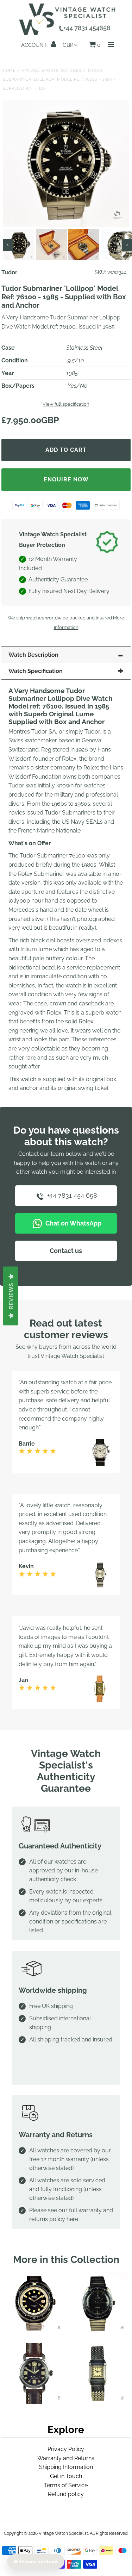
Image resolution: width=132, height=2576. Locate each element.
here (72, 2219)
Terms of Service (66, 2485)
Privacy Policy (66, 2449)
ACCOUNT (35, 45)
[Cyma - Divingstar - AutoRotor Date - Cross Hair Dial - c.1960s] (98, 2331)
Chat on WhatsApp (73, 1223)
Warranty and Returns (66, 2458)
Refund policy (66, 2494)
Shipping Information (66, 2467)
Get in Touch (66, 2476)
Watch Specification (36, 671)
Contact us (66, 1251)
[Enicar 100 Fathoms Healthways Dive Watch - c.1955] (34, 2402)
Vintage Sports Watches (52, 71)
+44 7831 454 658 (71, 1195)
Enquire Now (66, 479)
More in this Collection (66, 2260)
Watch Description (33, 655)
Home (9, 71)
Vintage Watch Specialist (63, 2533)
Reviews (11, 1296)
